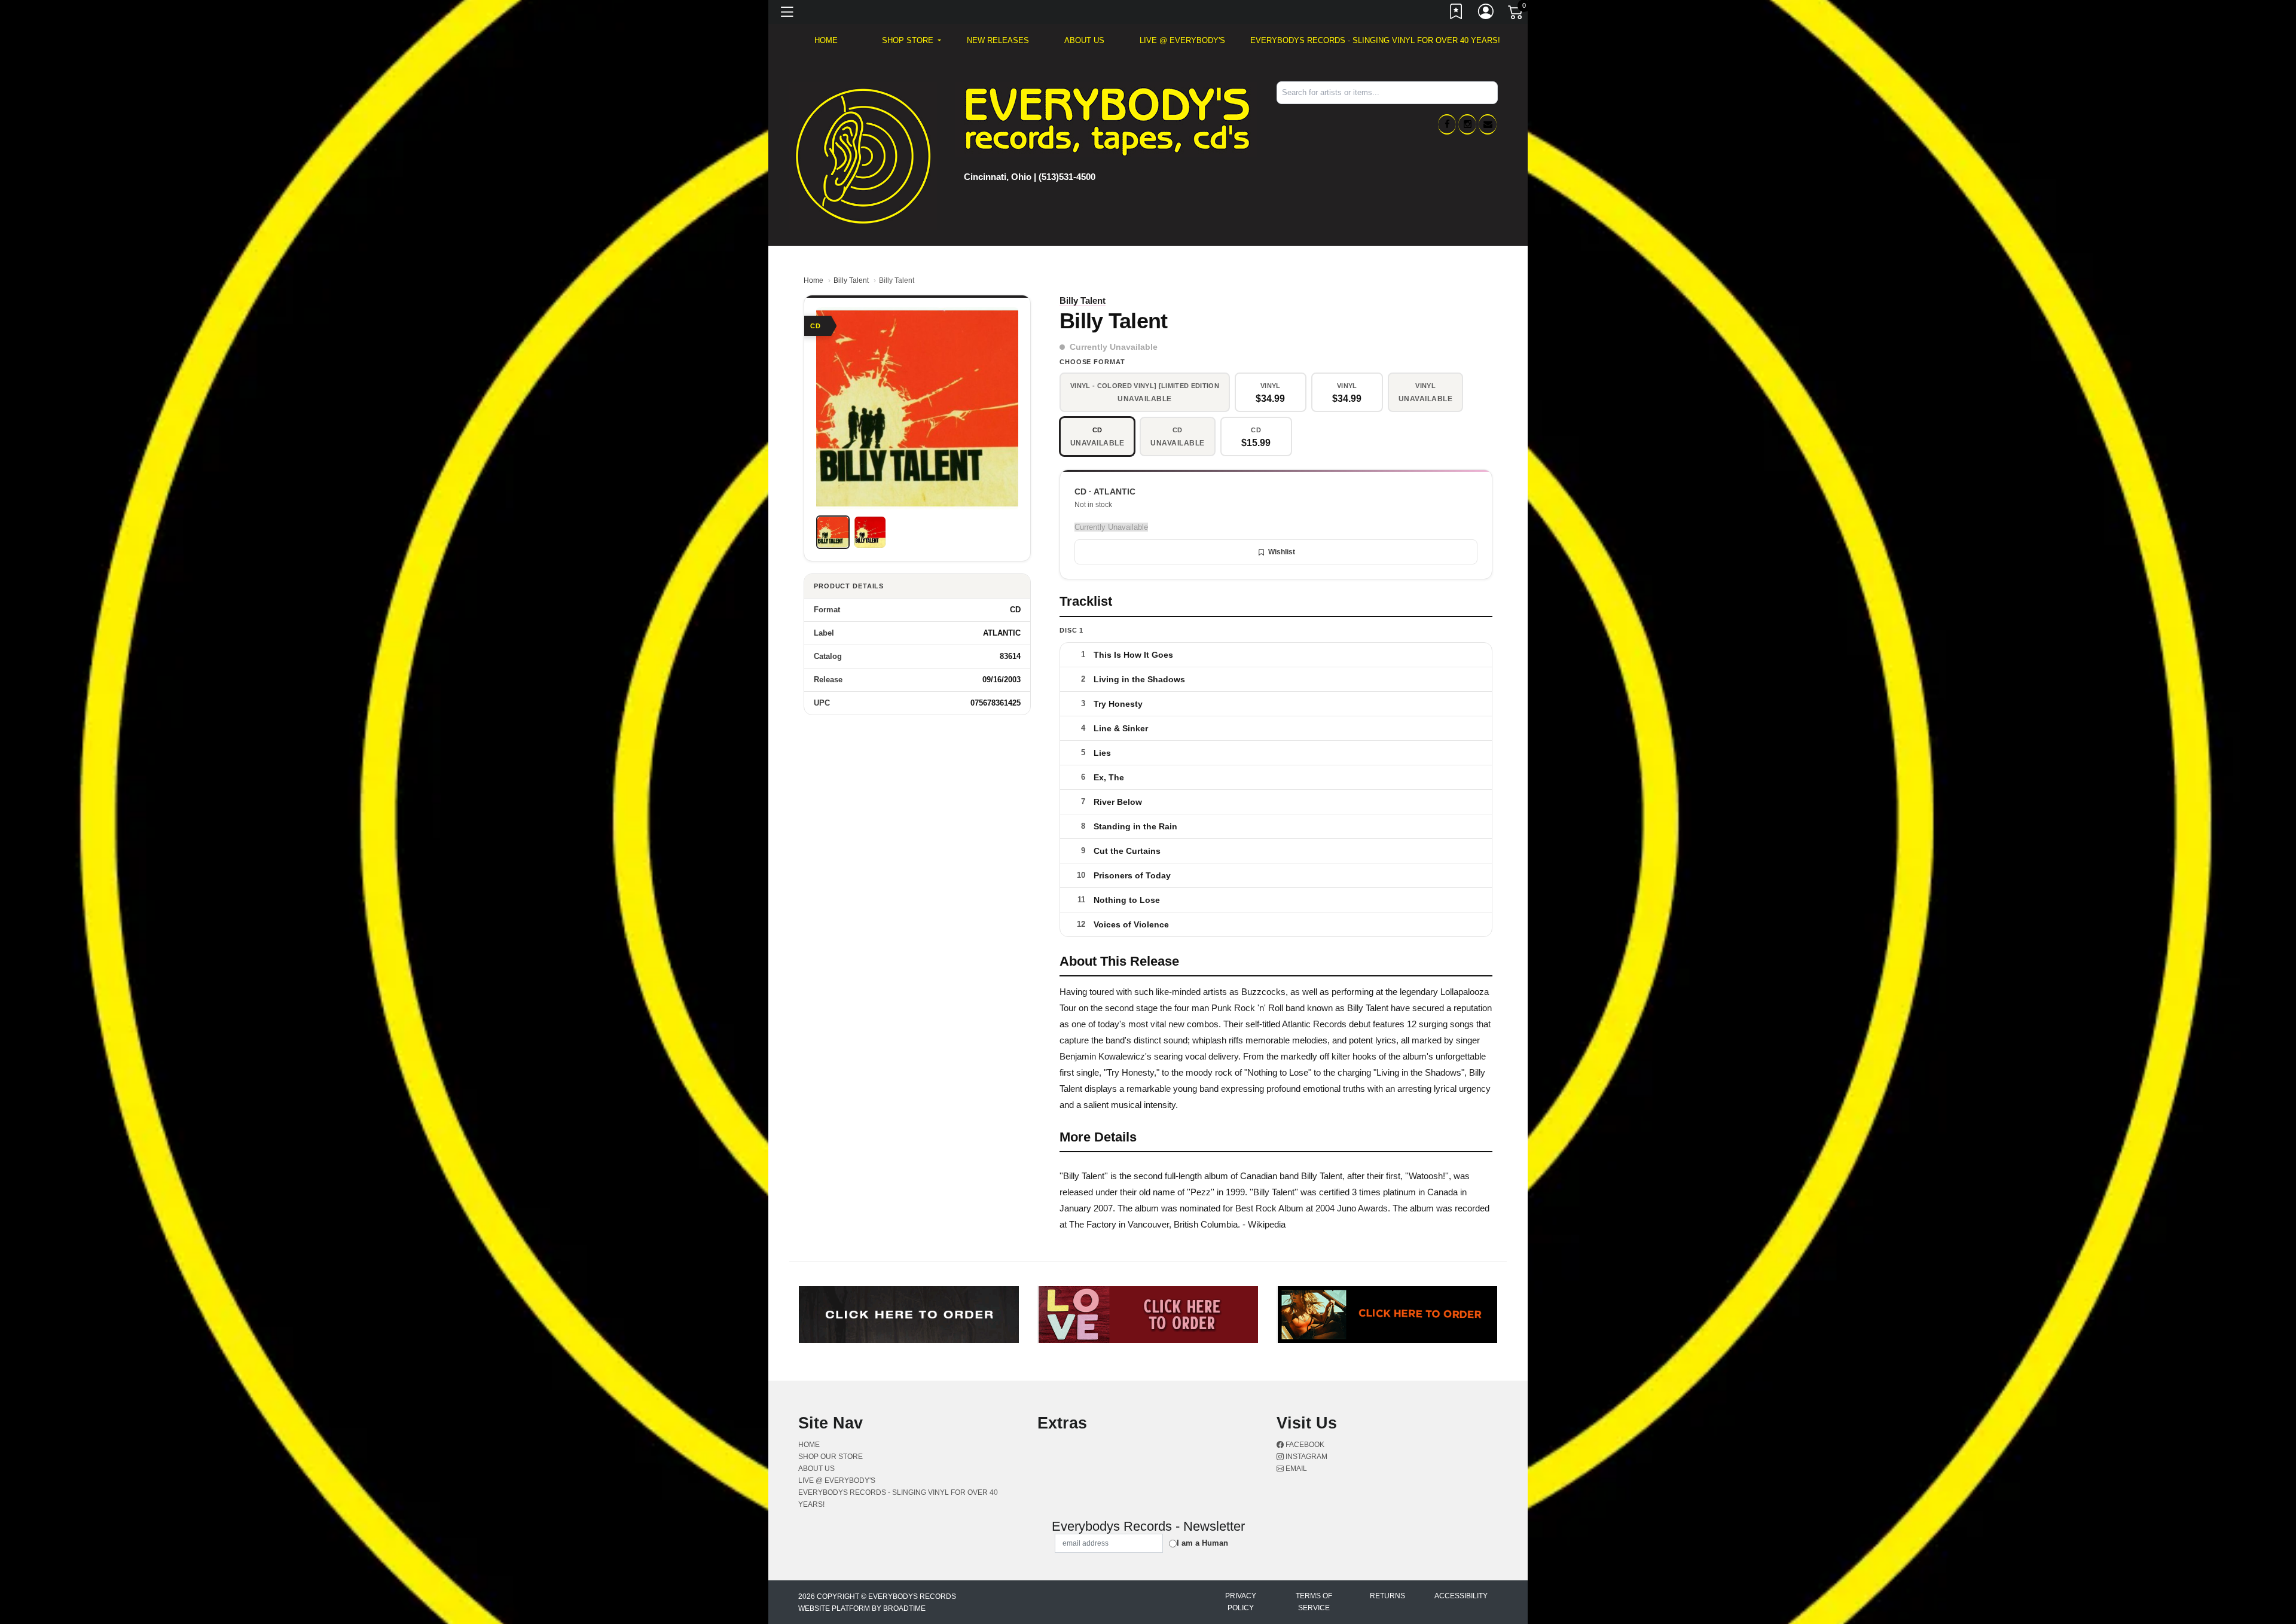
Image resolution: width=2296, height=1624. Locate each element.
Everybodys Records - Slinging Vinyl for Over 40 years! (1375, 40)
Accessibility (1461, 1596)
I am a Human (1202, 1543)
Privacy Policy (1241, 1602)
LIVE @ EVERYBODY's (1182, 40)
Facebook (1304, 1445)
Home (813, 280)
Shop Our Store (831, 1457)
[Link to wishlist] (1457, 14)
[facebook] (1447, 124)
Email (1295, 1469)
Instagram (1306, 1457)
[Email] (1488, 124)
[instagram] (1467, 124)
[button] (912, 41)
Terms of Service (1314, 1602)
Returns (1387, 1596)
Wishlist (1282, 552)
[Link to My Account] (1486, 14)
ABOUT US (1084, 40)
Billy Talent (851, 280)
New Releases (998, 40)
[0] (1516, 14)
